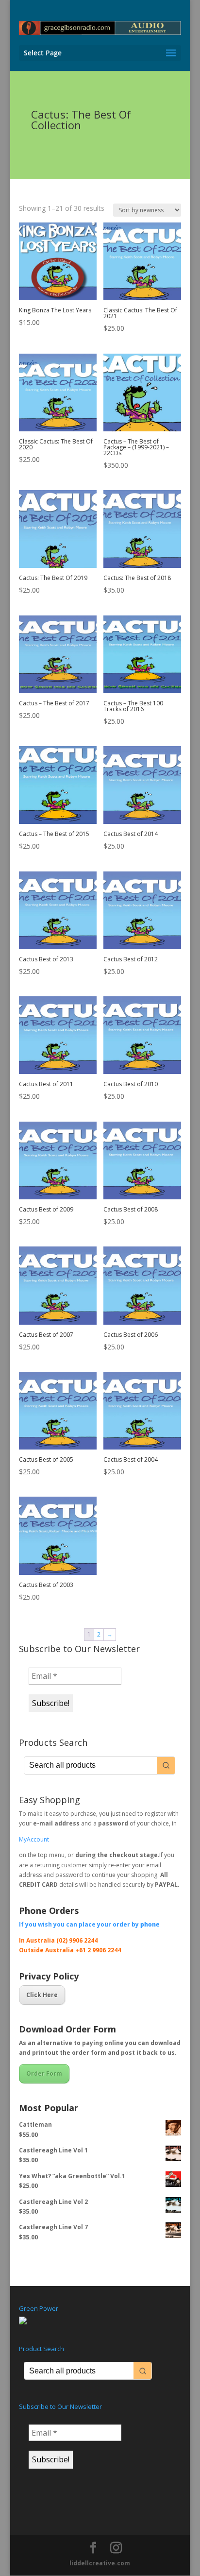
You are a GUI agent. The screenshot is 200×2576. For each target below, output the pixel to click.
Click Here (42, 1995)
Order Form (44, 2073)
